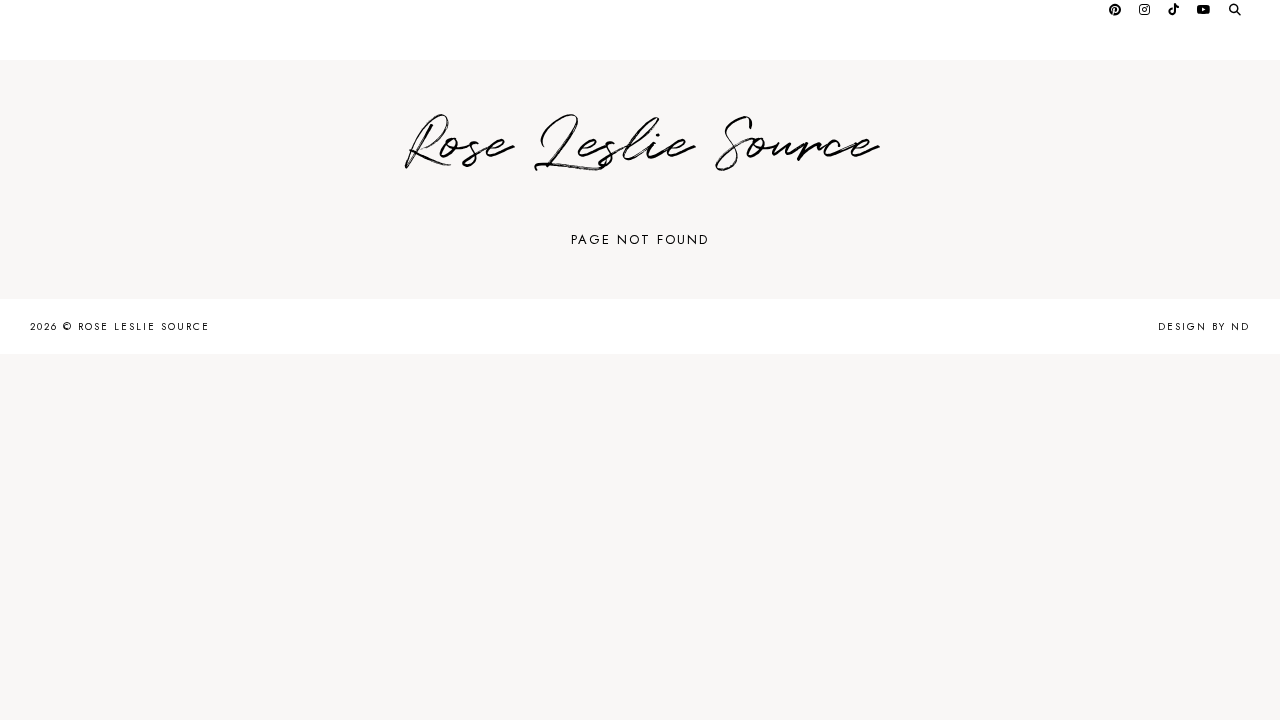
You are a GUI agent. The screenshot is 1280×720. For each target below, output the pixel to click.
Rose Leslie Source (640, 145)
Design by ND (1204, 326)
